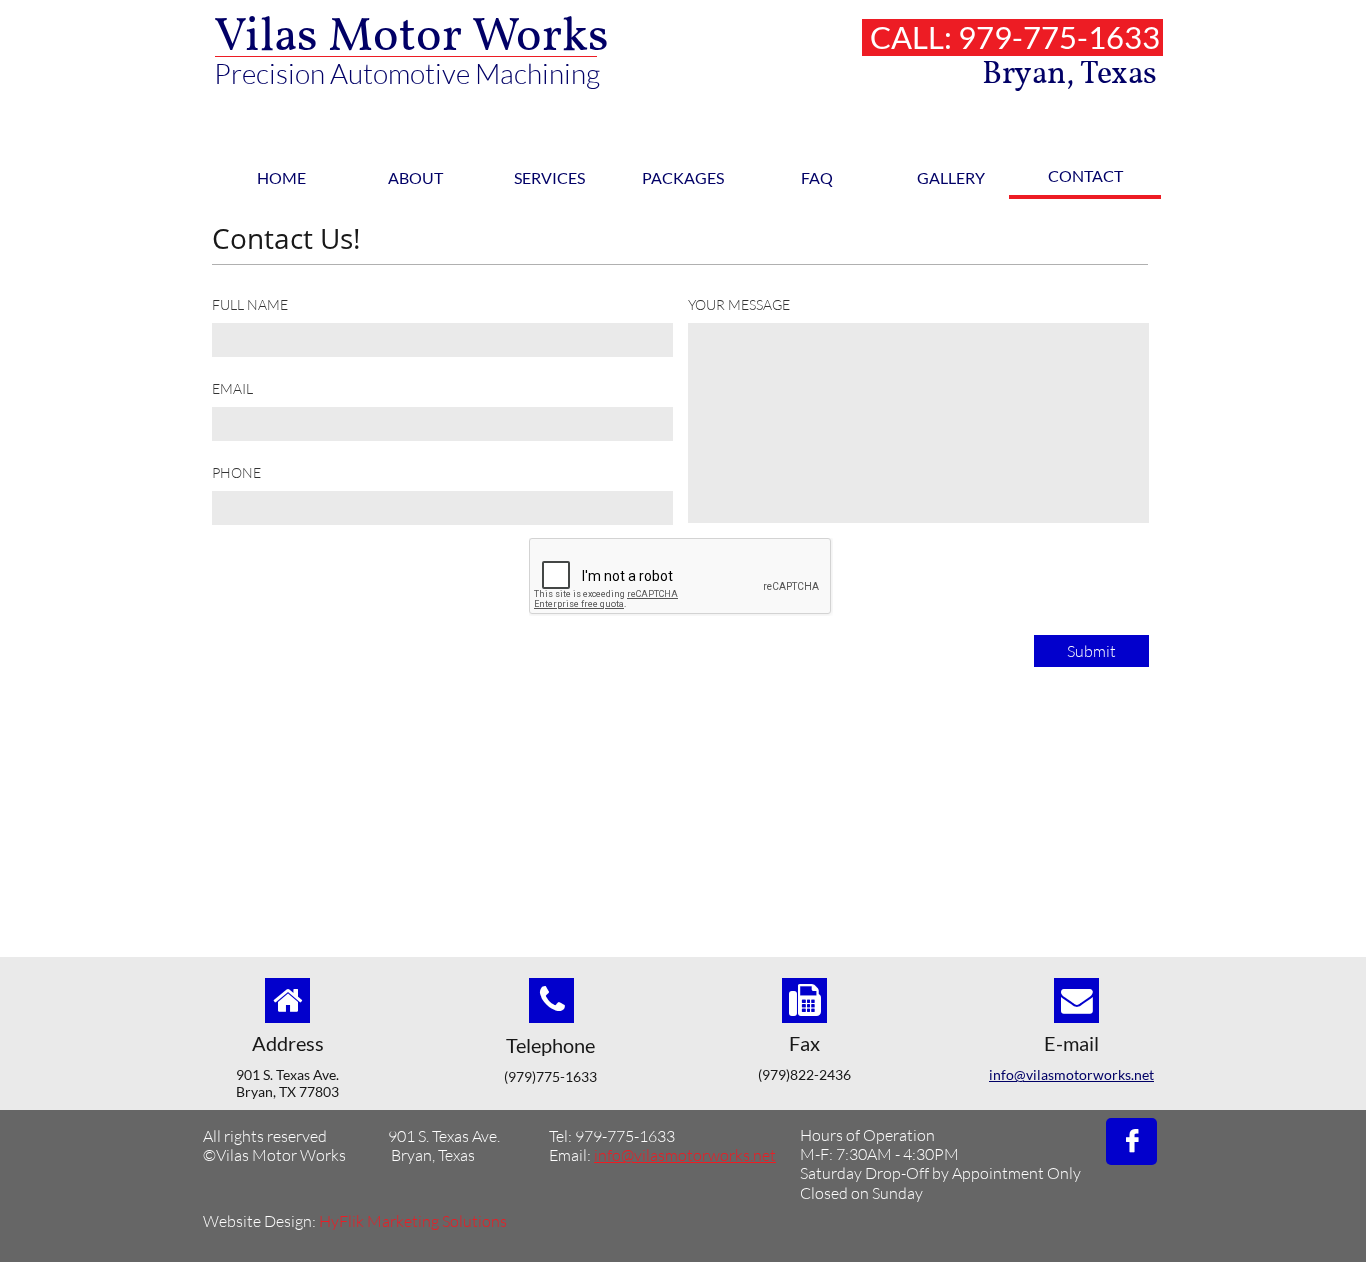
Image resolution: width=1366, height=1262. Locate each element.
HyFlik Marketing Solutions (413, 1221)
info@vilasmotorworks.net (1071, 1074)
